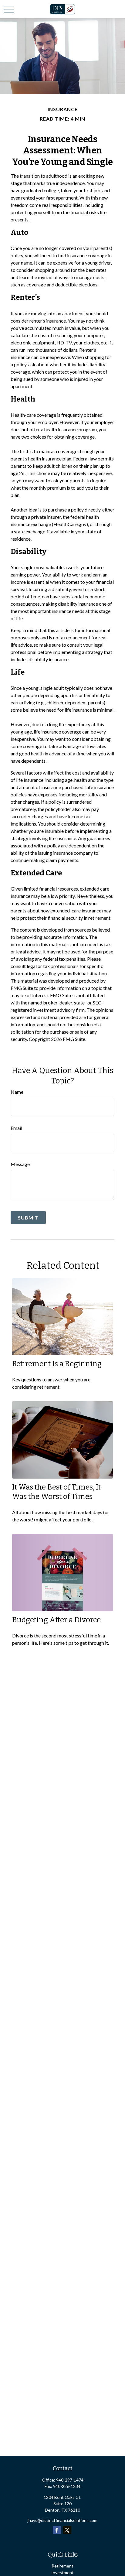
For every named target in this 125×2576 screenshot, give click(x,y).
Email (16, 1128)
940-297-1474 (70, 2480)
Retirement (62, 2566)
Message (20, 1164)
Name (17, 1092)
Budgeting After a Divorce (56, 1620)
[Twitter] (67, 2530)
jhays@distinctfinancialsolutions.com (62, 2520)
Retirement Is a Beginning (57, 1364)
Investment (62, 2573)
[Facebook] (57, 2530)
